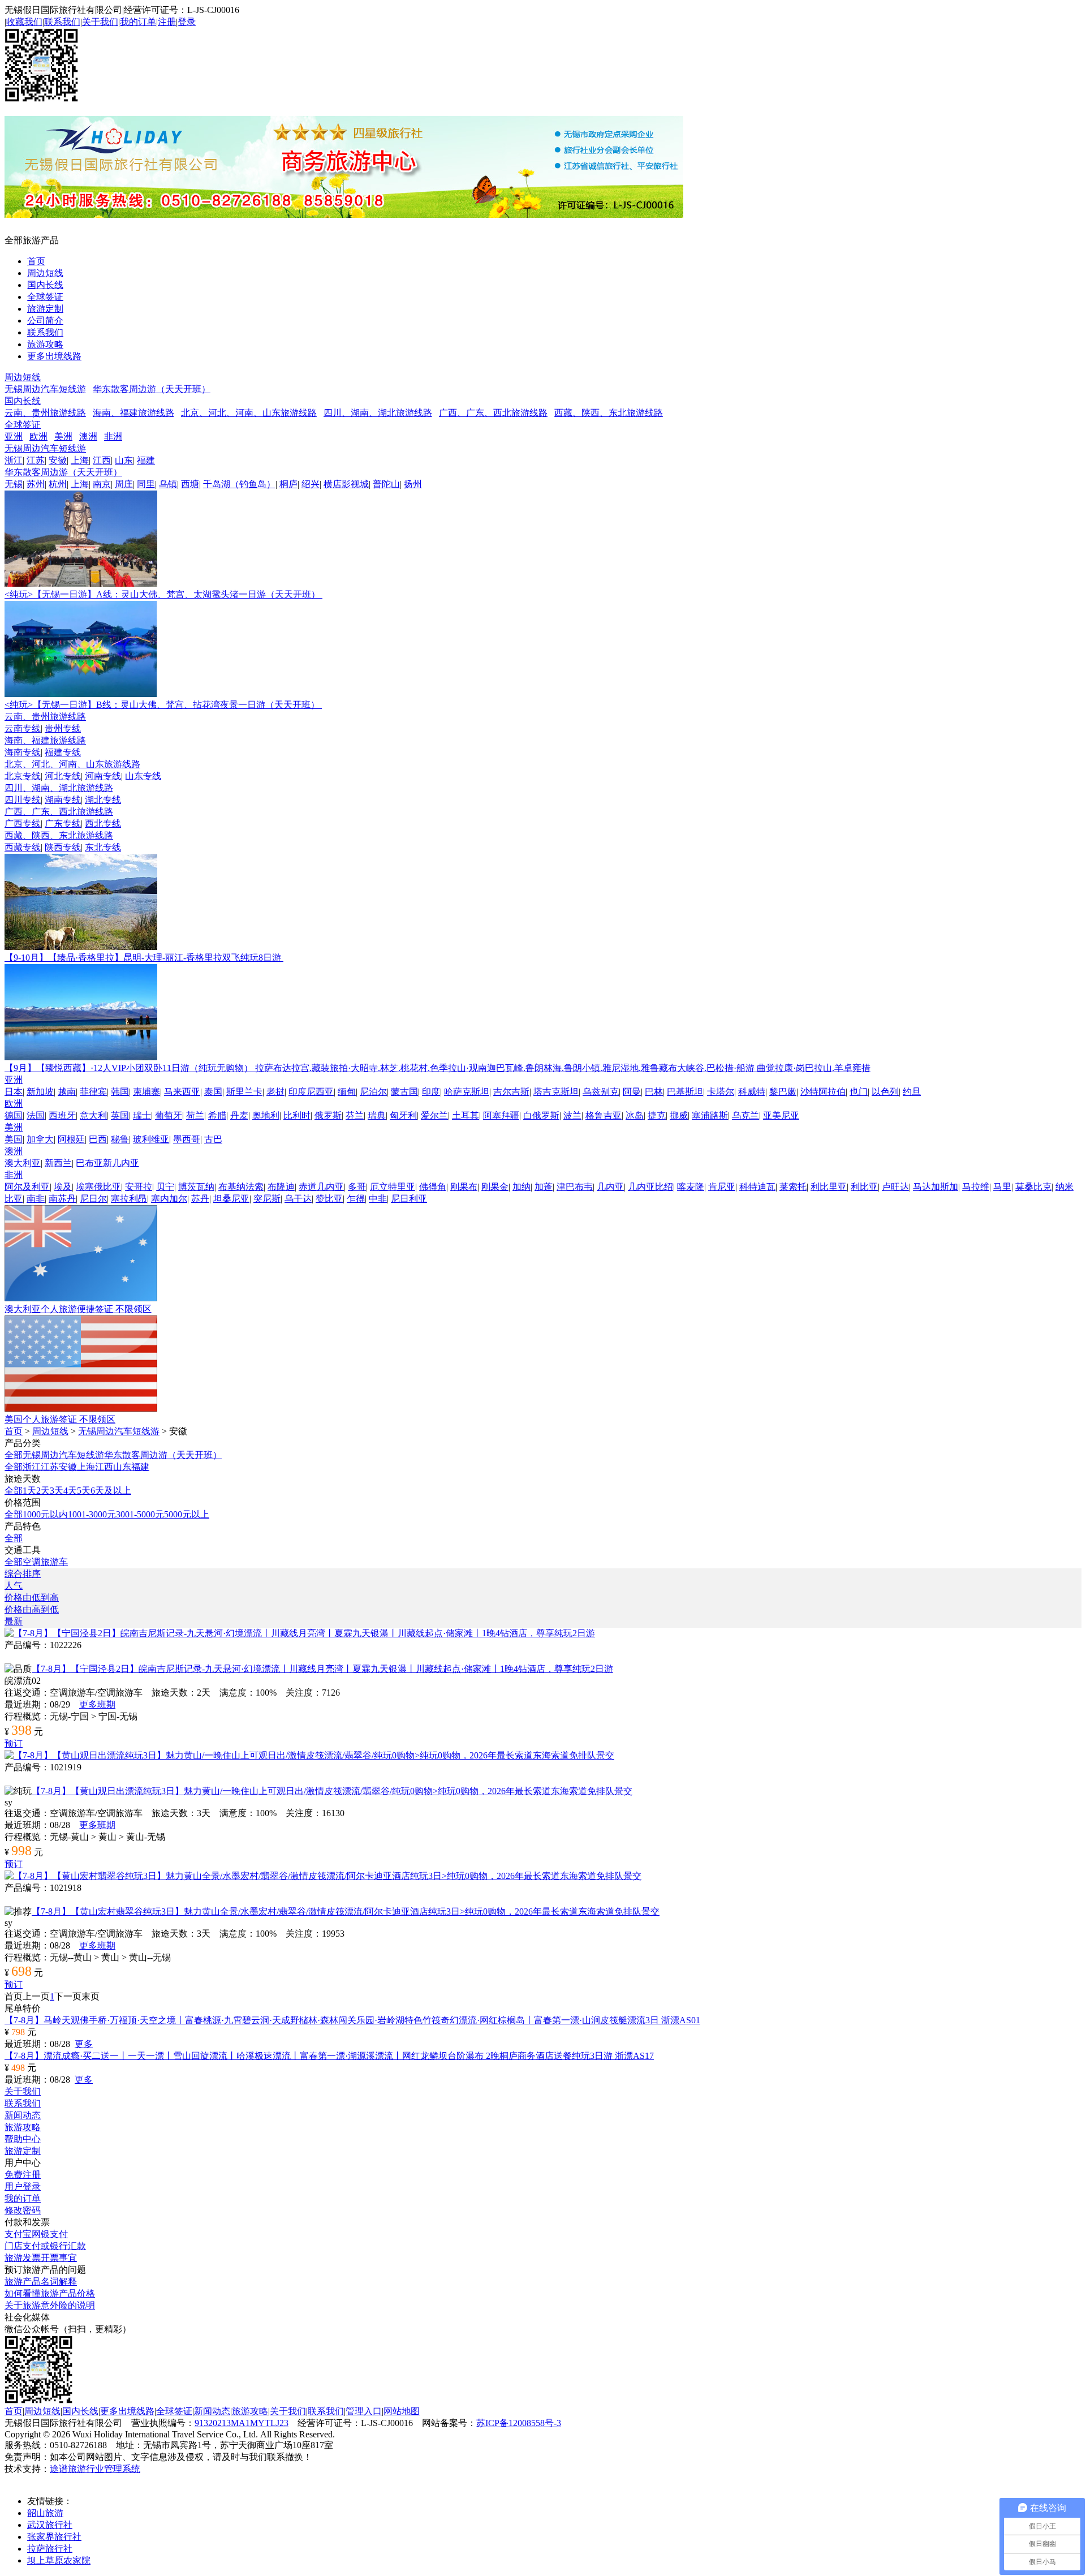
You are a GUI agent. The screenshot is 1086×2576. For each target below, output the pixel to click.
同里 (146, 484)
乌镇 (168, 484)
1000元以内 (45, 1514)
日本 (14, 1092)
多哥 (357, 1187)
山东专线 (143, 776)
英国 (120, 1115)
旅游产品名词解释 (41, 2282)
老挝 (275, 1092)
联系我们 (62, 22)
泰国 (213, 1092)
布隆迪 (281, 1187)
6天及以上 (111, 1491)
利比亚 (864, 1187)
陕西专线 (63, 847)
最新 (14, 1621)
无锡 (14, 484)
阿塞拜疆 (501, 1115)
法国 (36, 1115)
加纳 (522, 1187)
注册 (167, 22)
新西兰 (58, 1163)
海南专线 (23, 752)
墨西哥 (187, 1139)
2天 (43, 1491)
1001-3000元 (92, 1514)
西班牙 (62, 1115)
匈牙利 (403, 1115)
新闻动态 (23, 2115)
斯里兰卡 (244, 1092)
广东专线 (63, 823)
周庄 (124, 484)
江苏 (36, 460)
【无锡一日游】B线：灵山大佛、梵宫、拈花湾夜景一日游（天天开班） (163, 705)
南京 (102, 484)
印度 (431, 1092)
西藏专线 (23, 847)
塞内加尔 (169, 1199)
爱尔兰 (434, 1115)
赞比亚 (329, 1199)
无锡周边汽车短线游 (45, 389)
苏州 (36, 484)
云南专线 (23, 728)
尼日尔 (93, 1199)
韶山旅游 (45, 2513)
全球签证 (45, 297)
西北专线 (103, 823)
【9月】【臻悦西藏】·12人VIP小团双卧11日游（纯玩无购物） (438, 1068)
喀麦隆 (691, 1187)
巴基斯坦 (685, 1092)
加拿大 (40, 1139)
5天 (84, 1491)
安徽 (58, 460)
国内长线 (45, 285)
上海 (80, 460)
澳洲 (88, 436)
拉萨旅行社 (50, 2549)
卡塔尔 (721, 1092)
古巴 (213, 1139)
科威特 (752, 1092)
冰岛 (635, 1115)
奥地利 (266, 1115)
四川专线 (23, 800)
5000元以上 (187, 1514)
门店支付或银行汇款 (45, 2246)
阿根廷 (71, 1139)
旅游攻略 (45, 344)
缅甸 (347, 1092)
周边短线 (45, 273)
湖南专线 (63, 800)
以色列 (885, 1092)
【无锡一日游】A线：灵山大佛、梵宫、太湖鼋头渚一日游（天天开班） (163, 594)
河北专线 (63, 776)
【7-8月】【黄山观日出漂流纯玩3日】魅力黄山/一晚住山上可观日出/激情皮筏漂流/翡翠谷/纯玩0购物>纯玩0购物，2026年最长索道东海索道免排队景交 (332, 1791)
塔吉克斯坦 (556, 1092)
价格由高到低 (32, 1609)
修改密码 (23, 2210)
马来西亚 (182, 1092)
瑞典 (377, 1115)
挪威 (679, 1115)
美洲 (63, 436)
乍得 (356, 1199)
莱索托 (793, 1187)
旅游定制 (45, 309)
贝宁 (165, 1187)
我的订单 (138, 22)
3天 (57, 1491)
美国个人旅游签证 (60, 1419)
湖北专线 (103, 800)
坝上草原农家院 (59, 2560)
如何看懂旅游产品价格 (50, 2293)
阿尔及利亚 (27, 1187)
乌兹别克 (601, 1092)
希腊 (217, 1115)
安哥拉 (139, 1187)
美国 (14, 1139)
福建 (146, 460)
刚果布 (464, 1187)
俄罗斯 (328, 1115)
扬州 (413, 484)
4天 (70, 1491)
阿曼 (632, 1092)
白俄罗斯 (541, 1115)
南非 (36, 1199)
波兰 (572, 1115)
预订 (14, 1743)
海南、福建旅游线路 (133, 413)
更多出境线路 (54, 356)
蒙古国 (404, 1092)
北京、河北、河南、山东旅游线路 (249, 413)
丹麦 (239, 1115)
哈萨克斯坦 (467, 1092)
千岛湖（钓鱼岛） (239, 484)
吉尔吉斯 (511, 1092)
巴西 (98, 1139)
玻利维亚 (151, 1139)
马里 (1002, 1187)
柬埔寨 (146, 1092)
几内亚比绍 (650, 1187)
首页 (36, 261)
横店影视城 (346, 484)
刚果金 (495, 1187)
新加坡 (40, 1092)
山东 (124, 460)
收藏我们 (24, 22)
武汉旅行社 (50, 2525)
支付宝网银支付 (36, 2234)
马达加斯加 (936, 1187)
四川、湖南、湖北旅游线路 (378, 413)
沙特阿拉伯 (823, 1092)
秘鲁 (120, 1139)
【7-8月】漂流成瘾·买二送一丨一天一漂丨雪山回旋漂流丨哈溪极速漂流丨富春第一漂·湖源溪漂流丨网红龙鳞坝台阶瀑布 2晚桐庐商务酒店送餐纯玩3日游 (329, 2056)
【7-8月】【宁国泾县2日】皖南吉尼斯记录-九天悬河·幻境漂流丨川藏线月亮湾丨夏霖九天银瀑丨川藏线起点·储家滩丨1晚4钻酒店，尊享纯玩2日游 (322, 1669)
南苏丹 (62, 1199)
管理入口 (364, 2411)
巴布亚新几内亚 (107, 1163)
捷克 (657, 1115)
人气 (14, 1586)
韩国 (120, 1092)
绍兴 (311, 484)
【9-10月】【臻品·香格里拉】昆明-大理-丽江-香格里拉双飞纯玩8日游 (144, 958)
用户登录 (23, 2186)
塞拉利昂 (129, 1199)
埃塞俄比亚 (98, 1187)
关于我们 (100, 22)
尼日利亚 (409, 1199)
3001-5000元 (140, 1514)
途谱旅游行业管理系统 (95, 2469)
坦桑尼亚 (231, 1199)
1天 (29, 1491)
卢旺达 (895, 1187)
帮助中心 (23, 2139)
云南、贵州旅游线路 (45, 413)
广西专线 (23, 823)
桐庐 (288, 484)
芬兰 (355, 1115)
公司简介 (45, 321)
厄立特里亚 (393, 1187)
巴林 (654, 1092)
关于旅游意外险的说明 (50, 2305)
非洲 (113, 436)
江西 (102, 460)
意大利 (93, 1115)
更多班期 (97, 1704)
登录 (187, 22)
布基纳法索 (241, 1187)
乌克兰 (745, 1115)
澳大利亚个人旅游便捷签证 (78, 1309)
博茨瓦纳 (196, 1187)
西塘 (190, 484)
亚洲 (14, 436)
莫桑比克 (1033, 1187)
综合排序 (23, 1574)
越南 (67, 1092)
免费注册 (23, 2175)
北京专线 (23, 776)
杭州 (58, 484)
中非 (378, 1199)
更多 (84, 2044)
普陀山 (386, 484)
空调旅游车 (45, 1562)
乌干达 (298, 1199)
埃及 (63, 1187)
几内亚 (610, 1187)
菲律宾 (93, 1092)
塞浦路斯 (710, 1115)
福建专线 (63, 752)
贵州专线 (63, 728)
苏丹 (200, 1199)
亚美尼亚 (781, 1115)
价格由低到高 (32, 1597)
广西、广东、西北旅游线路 (493, 413)
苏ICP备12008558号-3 (519, 2423)
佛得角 (433, 1187)
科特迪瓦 (757, 1187)
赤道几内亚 (321, 1187)
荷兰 (195, 1115)
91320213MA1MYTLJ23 (242, 2423)
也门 (859, 1092)
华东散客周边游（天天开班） (152, 389)
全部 (14, 1455)
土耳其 (466, 1115)
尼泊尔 (373, 1092)
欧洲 (38, 436)
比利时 (297, 1115)
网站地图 (402, 2411)
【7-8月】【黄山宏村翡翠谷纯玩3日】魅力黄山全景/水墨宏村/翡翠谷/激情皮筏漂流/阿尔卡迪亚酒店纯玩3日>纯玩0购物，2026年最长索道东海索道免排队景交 (346, 1911)
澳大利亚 (23, 1163)
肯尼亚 (722, 1187)
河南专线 (103, 776)
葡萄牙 (169, 1115)
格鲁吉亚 (604, 1115)
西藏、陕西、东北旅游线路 (609, 413)
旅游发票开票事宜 (41, 2258)
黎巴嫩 (783, 1092)
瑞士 (142, 1115)
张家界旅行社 (54, 2537)
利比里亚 (829, 1187)
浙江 (14, 460)
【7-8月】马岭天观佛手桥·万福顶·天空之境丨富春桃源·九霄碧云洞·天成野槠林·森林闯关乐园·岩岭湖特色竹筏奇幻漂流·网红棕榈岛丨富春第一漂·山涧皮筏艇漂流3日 (352, 2020)
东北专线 (103, 847)
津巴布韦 (575, 1187)
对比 (14, 1657)
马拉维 (976, 1187)
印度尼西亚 (311, 1092)
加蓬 (544, 1187)
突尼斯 (267, 1199)
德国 (14, 1115)
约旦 (912, 1092)
